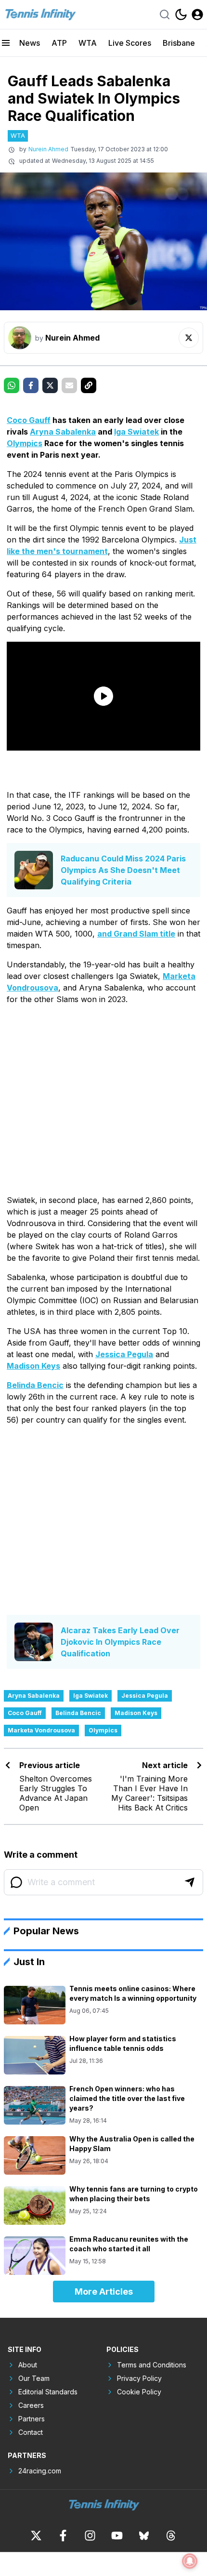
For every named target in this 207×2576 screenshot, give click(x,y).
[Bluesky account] (144, 2536)
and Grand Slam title (136, 934)
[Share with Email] (69, 385)
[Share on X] (50, 385)
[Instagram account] (90, 2536)
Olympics (25, 443)
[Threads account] (171, 2536)
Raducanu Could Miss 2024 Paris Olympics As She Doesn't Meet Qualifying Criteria (123, 870)
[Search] (165, 14)
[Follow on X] (189, 338)
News (30, 43)
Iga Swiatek (136, 432)
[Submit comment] (190, 1882)
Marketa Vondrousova (41, 1730)
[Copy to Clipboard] (89, 385)
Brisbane (179, 43)
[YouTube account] (117, 2536)
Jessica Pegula (124, 1354)
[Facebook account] (63, 2536)
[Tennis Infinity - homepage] (40, 14)
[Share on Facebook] (31, 385)
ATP (59, 43)
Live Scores (130, 43)
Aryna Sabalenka (63, 432)
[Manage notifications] (190, 2561)
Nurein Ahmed (48, 149)
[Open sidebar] (6, 43)
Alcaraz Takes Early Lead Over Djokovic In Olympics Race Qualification (120, 1642)
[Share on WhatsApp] (12, 385)
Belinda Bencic (35, 1385)
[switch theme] (181, 14)
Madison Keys (33, 1366)
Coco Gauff (29, 420)
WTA (88, 43)
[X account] (36, 2536)
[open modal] (197, 14)
